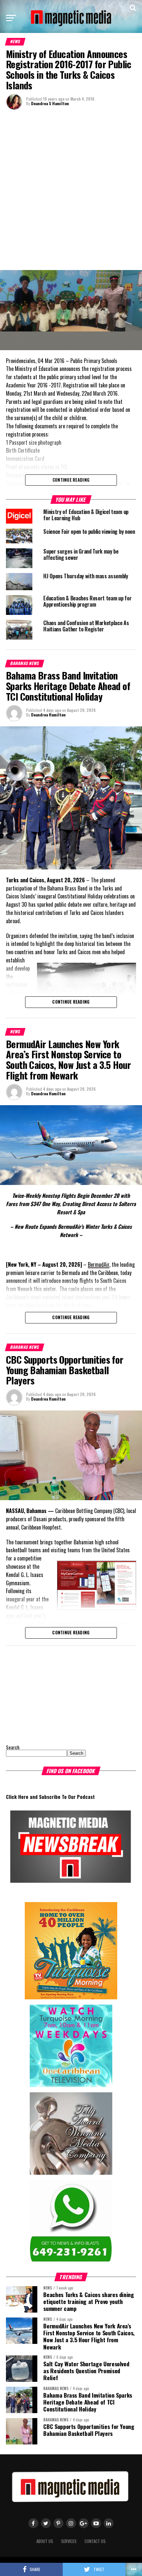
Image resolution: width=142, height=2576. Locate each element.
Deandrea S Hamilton (50, 103)
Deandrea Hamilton (48, 715)
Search (13, 1747)
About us (45, 2541)
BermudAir (99, 1264)
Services (69, 2541)
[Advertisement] (71, 189)
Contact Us (95, 2541)
